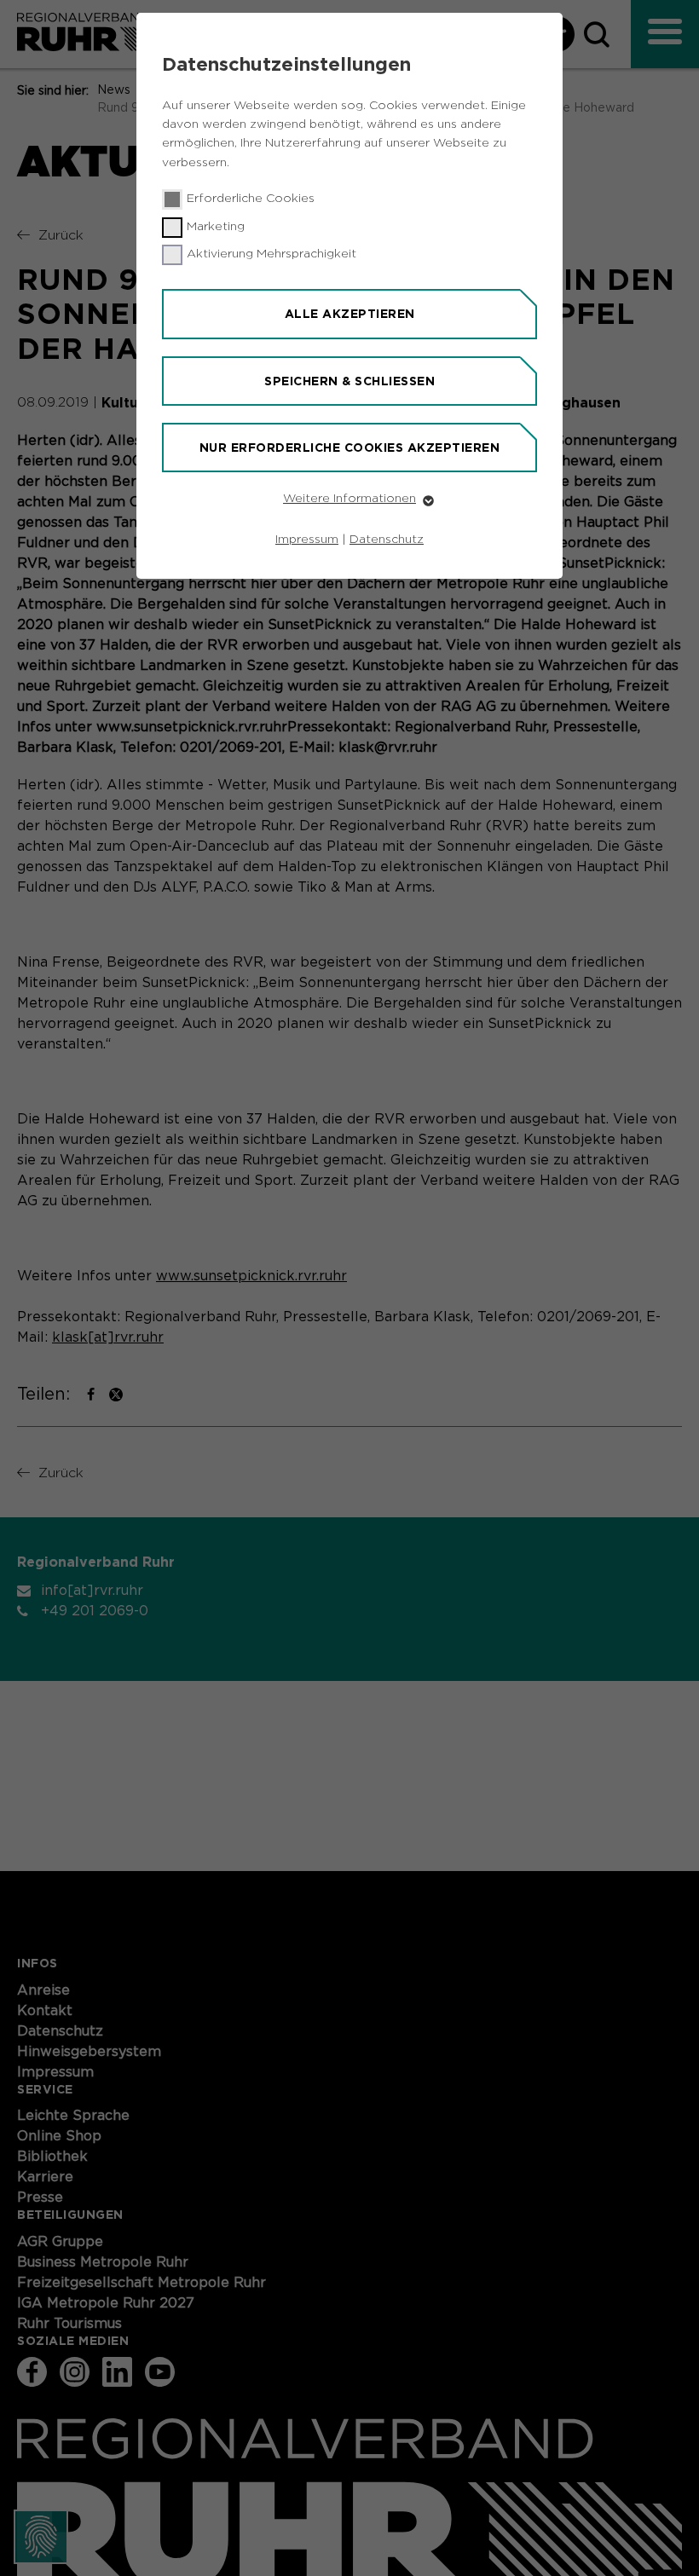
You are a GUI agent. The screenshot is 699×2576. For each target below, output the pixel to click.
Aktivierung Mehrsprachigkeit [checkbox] (272, 254)
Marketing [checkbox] (216, 227)
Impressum (307, 540)
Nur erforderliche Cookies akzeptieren (350, 448)
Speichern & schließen (349, 381)
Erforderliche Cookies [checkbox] (251, 199)
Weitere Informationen (349, 499)
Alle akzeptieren (350, 314)
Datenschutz (387, 540)
